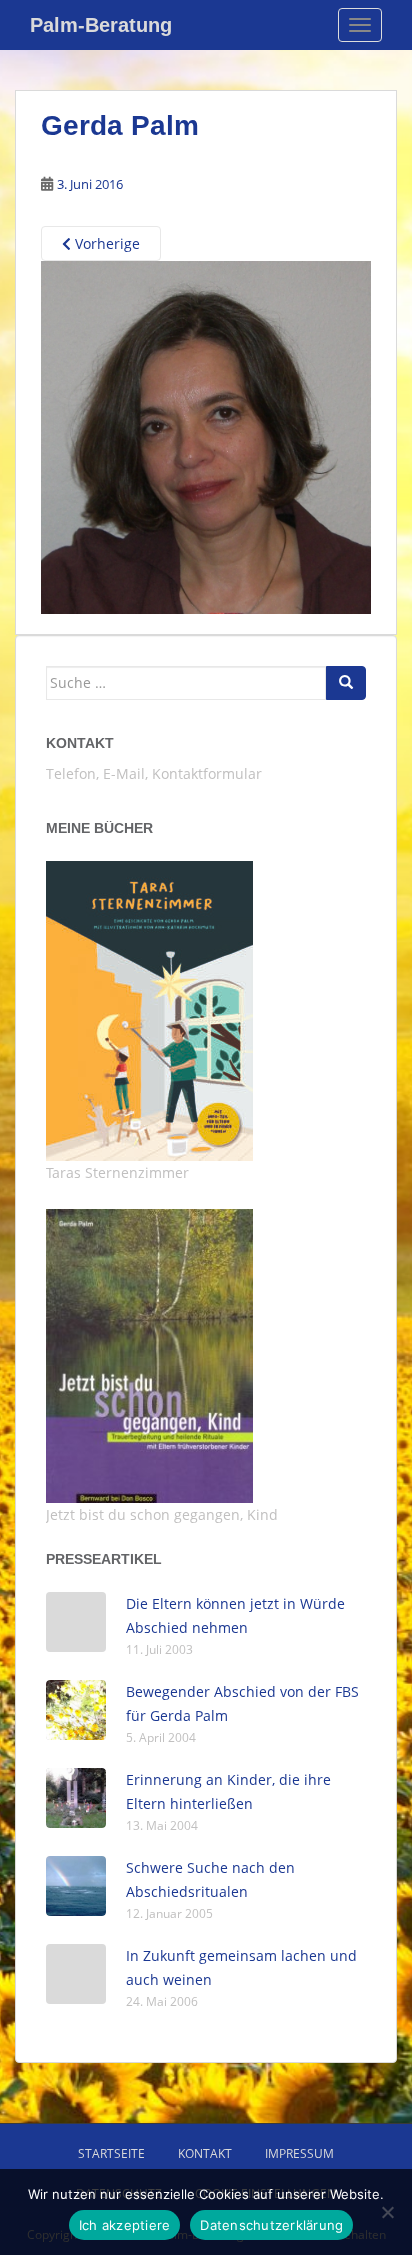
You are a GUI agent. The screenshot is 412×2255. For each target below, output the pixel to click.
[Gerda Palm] (206, 436)
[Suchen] (346, 683)
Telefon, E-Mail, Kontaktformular (154, 773)
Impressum (299, 2153)
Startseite (111, 2153)
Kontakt (80, 743)
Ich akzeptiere (125, 2225)
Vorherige (105, 243)
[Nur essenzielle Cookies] (387, 2212)
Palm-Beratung (101, 25)
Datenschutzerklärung (271, 2225)
